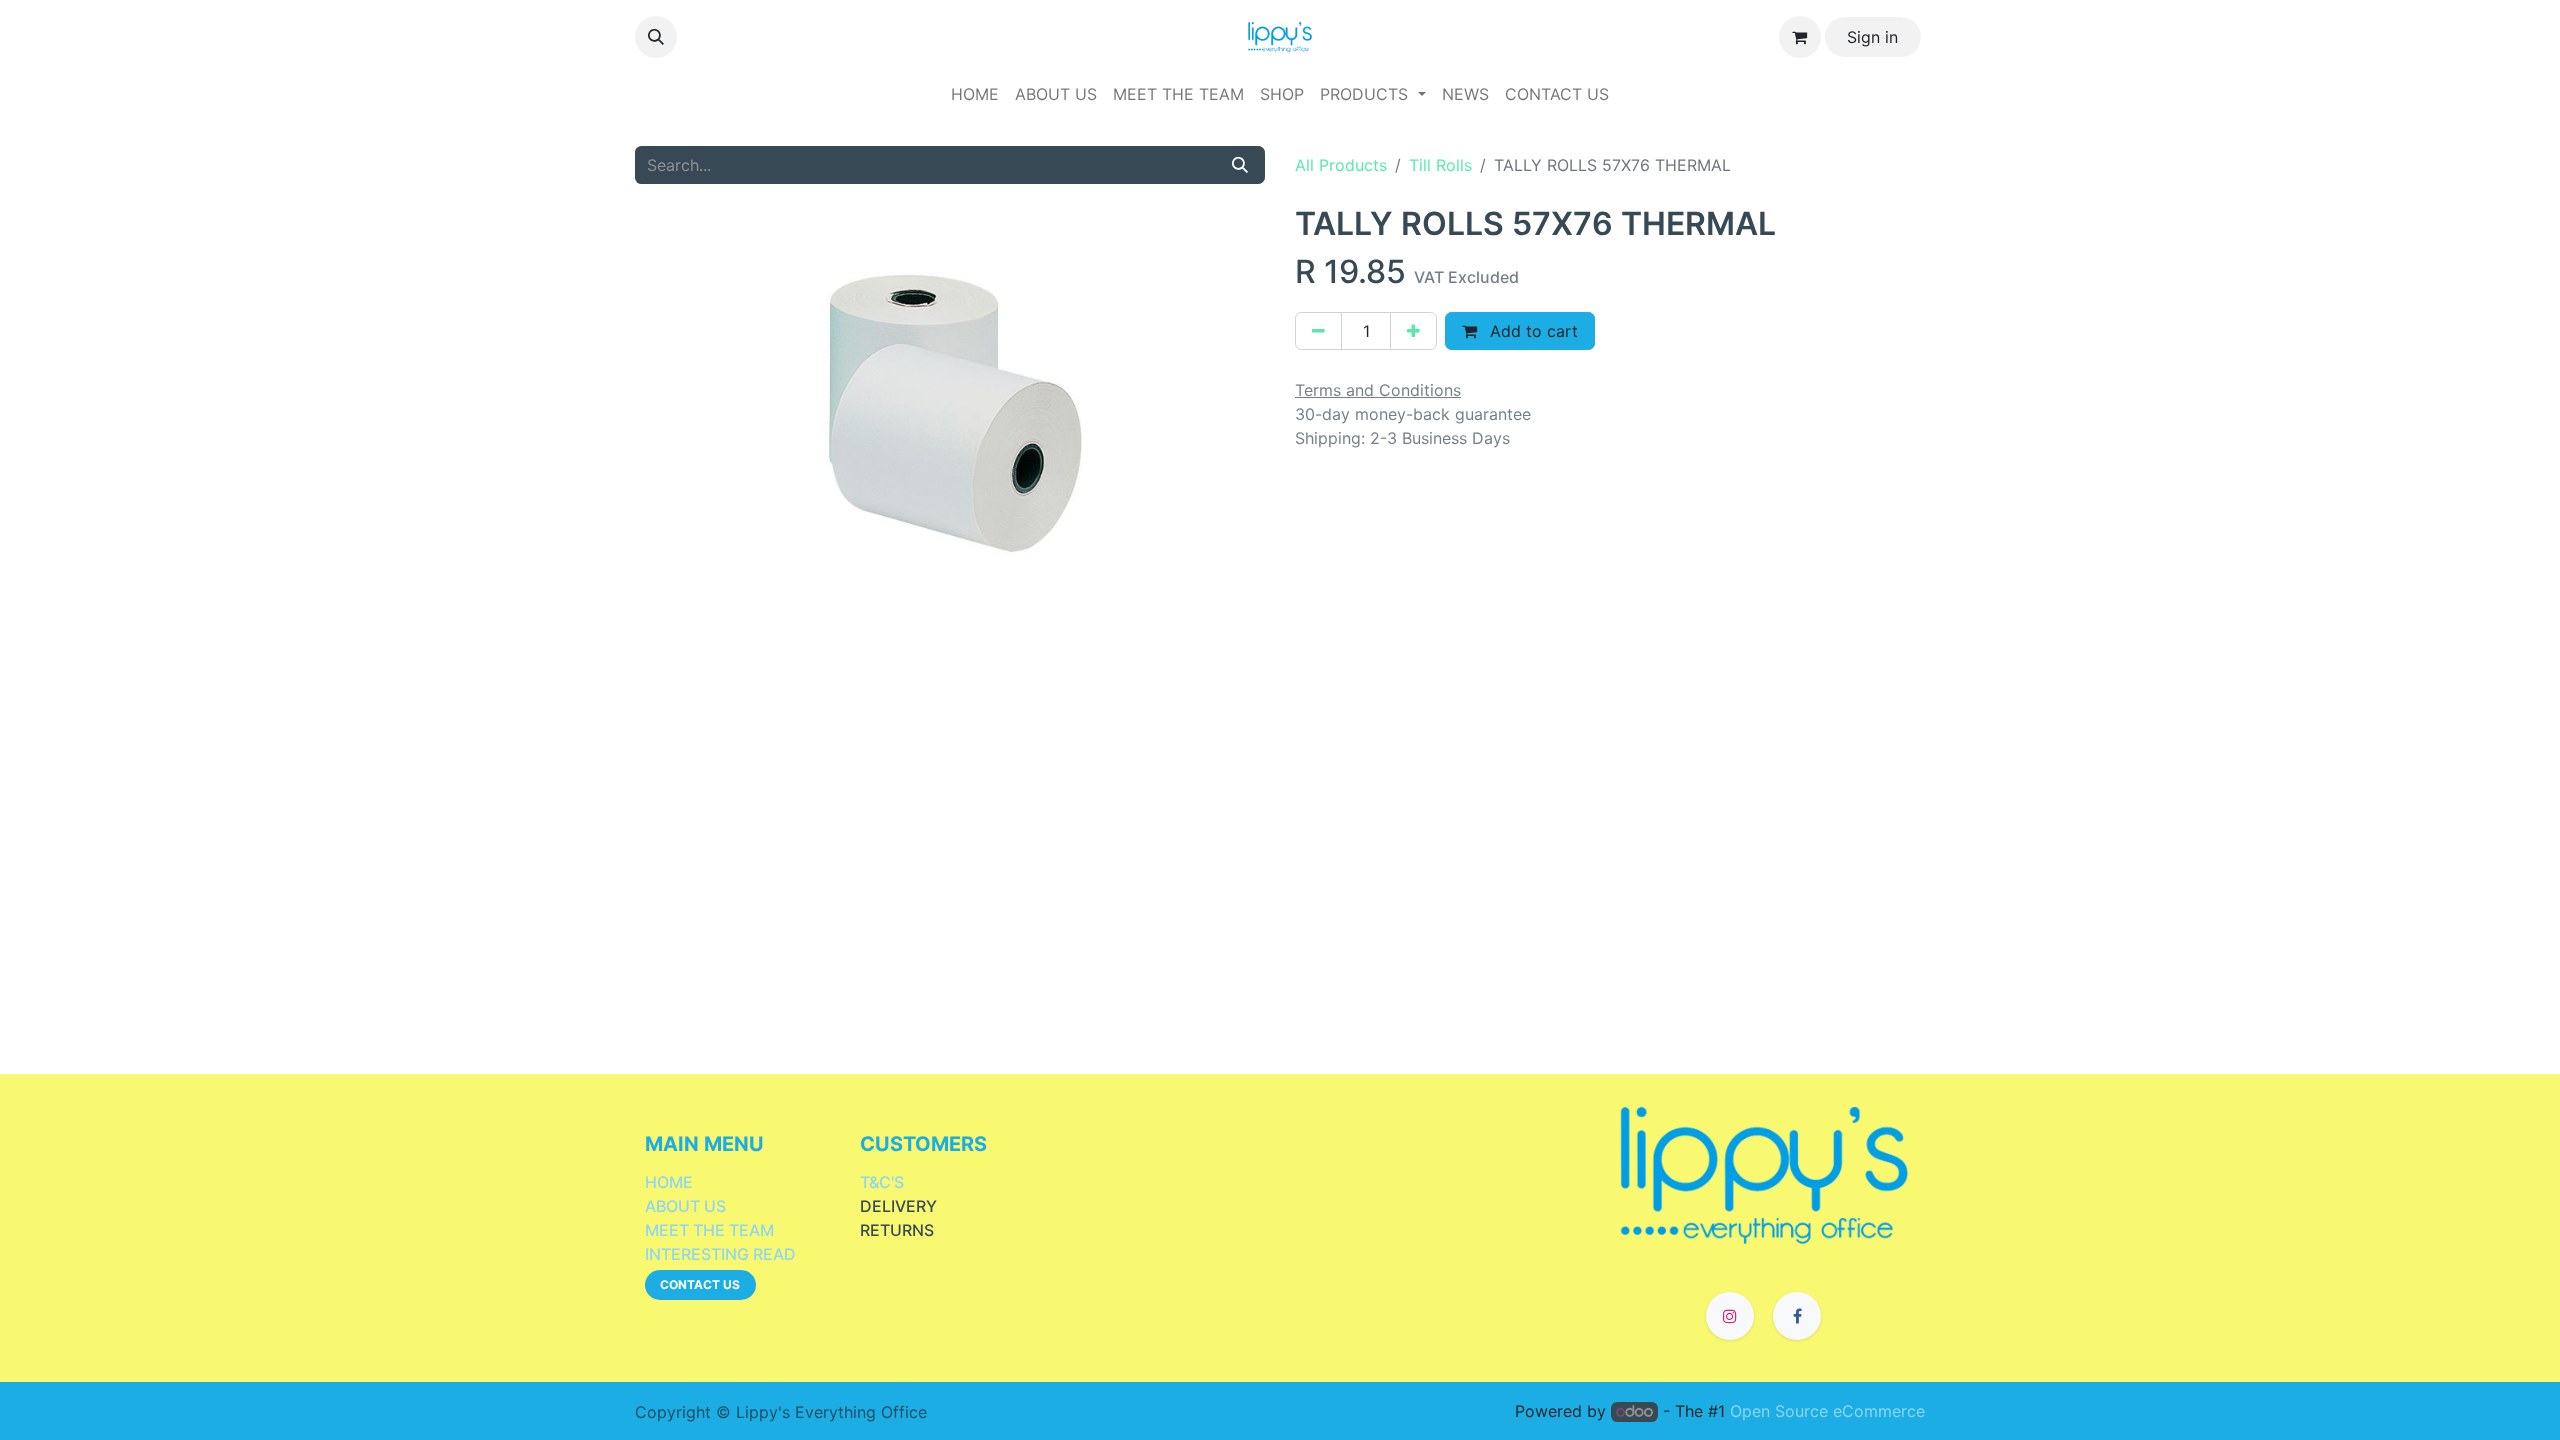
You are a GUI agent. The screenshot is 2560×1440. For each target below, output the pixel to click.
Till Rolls (1440, 165)
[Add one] (1413, 331)
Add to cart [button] (1531, 331)
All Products (1341, 165)
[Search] (1240, 165)
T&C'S (882, 1182)
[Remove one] (1318, 331)
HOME (669, 1182)
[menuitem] (975, 94)
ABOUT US (685, 1206)
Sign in (1872, 37)
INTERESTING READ (720, 1254)
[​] (1764, 1173)
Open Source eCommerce (1827, 1411)
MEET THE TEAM (709, 1230)
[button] (656, 37)
